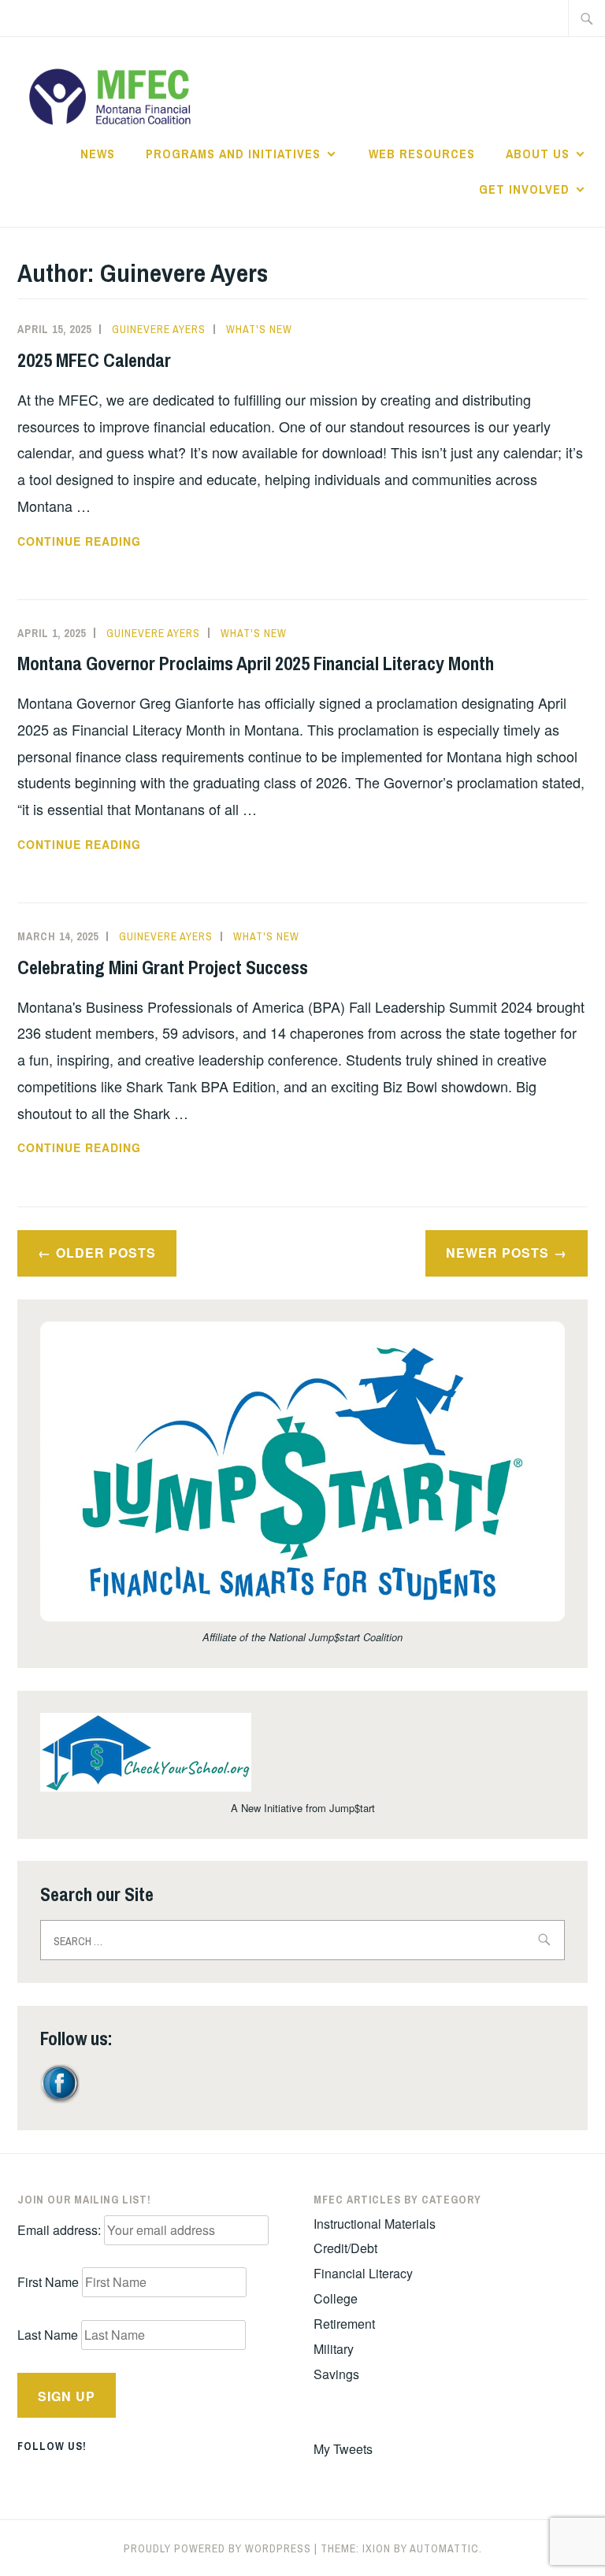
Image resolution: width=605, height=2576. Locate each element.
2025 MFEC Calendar (94, 360)
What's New (259, 329)
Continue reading (113, 542)
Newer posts (497, 1253)
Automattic (444, 2548)
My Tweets (343, 2449)
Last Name (48, 2335)
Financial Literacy (363, 2273)
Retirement (344, 2324)
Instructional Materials (375, 2224)
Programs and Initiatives (233, 154)
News (98, 154)
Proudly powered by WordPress (217, 2548)
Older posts (106, 1253)
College (336, 2298)
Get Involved (524, 189)
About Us (538, 154)
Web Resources (422, 154)
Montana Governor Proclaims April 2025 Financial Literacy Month (256, 663)
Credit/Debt (345, 2248)
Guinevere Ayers (159, 329)
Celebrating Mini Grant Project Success (163, 967)
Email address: (61, 2230)
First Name (48, 2282)
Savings (336, 2374)
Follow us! (52, 2446)
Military (334, 2349)
